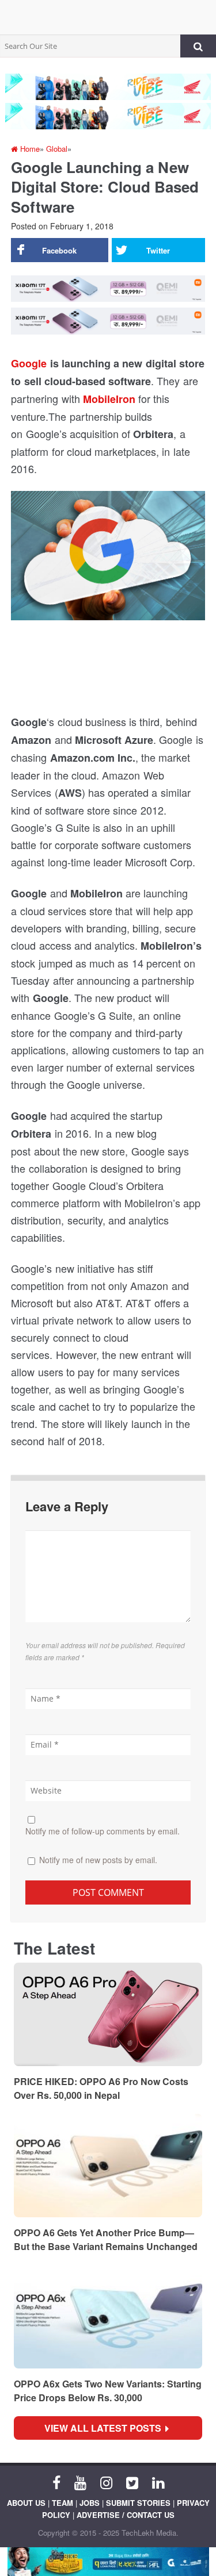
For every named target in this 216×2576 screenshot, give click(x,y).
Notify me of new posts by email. (98, 1860)
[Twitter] (132, 2482)
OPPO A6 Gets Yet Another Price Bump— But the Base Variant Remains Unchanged (106, 2239)
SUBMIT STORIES (138, 2503)
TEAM (62, 2503)
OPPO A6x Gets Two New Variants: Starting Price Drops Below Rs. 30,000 (108, 2391)
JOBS (90, 2503)
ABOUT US (26, 2503)
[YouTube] (80, 2482)
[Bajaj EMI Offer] (108, 2562)
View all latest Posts (106, 2428)
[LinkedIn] (158, 2482)
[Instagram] (106, 2482)
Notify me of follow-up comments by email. (103, 1831)
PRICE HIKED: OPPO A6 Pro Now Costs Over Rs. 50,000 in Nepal (101, 2088)
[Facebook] (56, 2482)
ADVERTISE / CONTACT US (126, 2515)
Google (29, 363)
